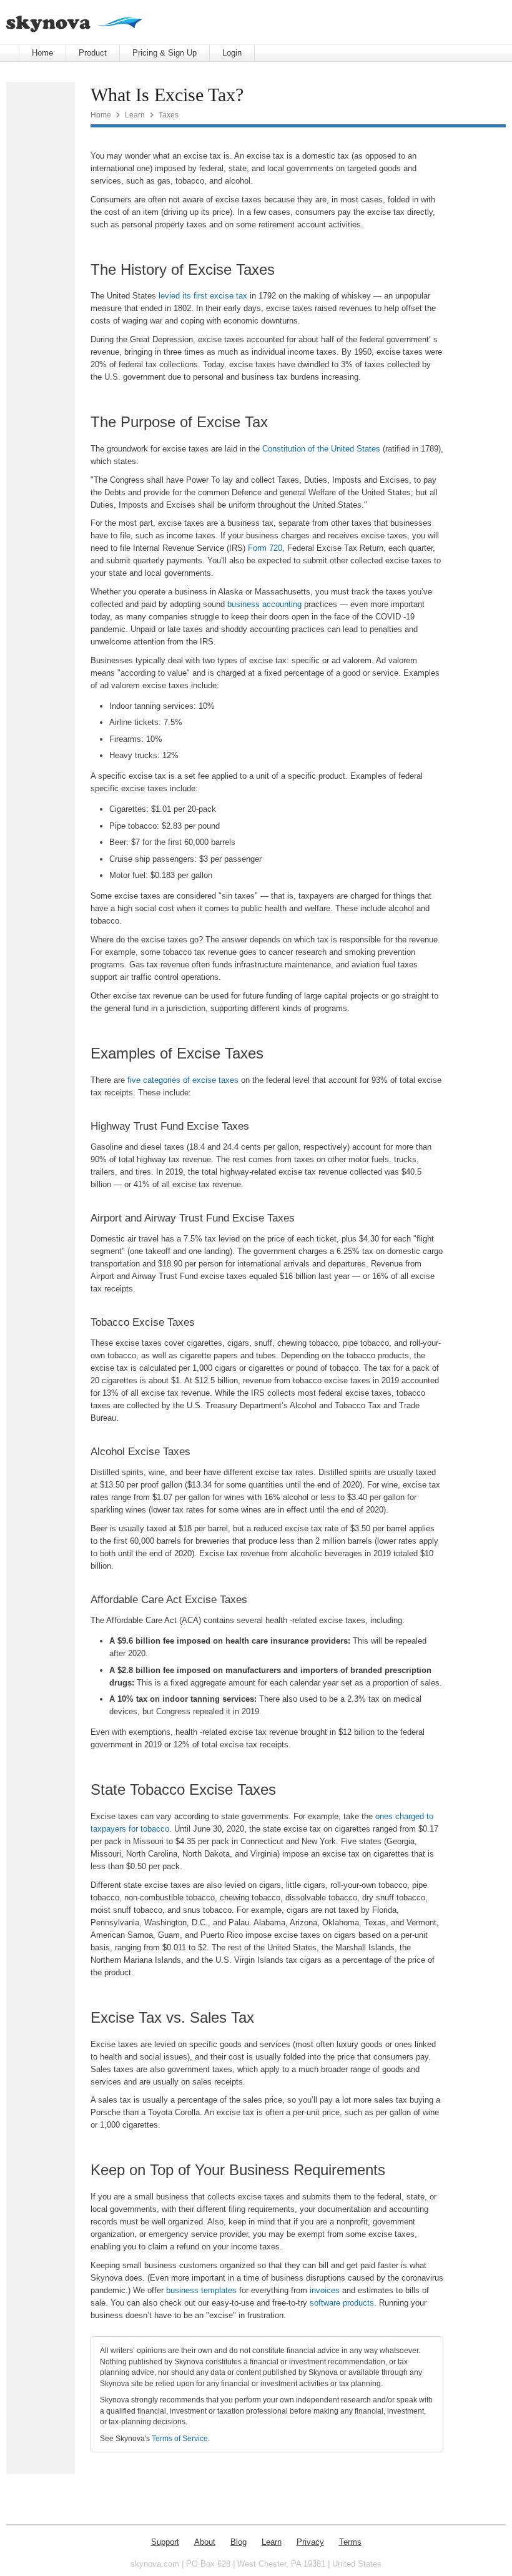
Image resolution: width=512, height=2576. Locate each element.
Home (42, 53)
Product (93, 53)
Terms (350, 2542)
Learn (135, 115)
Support (165, 2542)
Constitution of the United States (321, 449)
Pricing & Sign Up (165, 53)
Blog (239, 2542)
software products (342, 2303)
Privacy (310, 2542)
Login (232, 53)
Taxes (169, 115)
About (205, 2542)
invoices (325, 2290)
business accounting (264, 604)
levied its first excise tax (203, 296)
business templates (201, 2290)
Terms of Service (180, 2438)
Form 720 (265, 548)
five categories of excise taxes (183, 1080)
